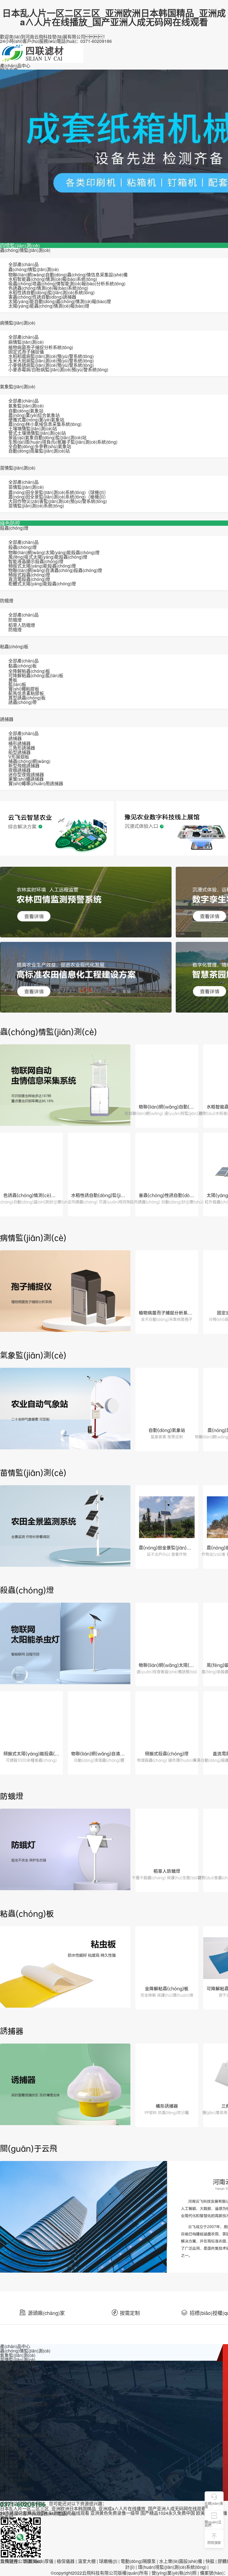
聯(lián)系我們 (14, 2498)
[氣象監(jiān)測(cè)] (65, 1409)
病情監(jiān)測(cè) (18, 323)
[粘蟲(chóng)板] (65, 1968)
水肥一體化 (11, 2400)
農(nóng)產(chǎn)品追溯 (24, 2404)
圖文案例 (9, 2444)
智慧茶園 (9, 2413)
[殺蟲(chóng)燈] (65, 1644)
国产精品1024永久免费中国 (168, 2513)
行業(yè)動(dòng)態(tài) (23, 2435)
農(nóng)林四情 (15, 2391)
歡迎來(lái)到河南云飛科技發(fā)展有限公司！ (54, 37)
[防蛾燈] (65, 1850)
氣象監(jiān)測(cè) (18, 386)
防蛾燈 (7, 601)
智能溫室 (9, 2409)
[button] (214, 2520)
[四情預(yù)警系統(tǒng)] (86, 902)
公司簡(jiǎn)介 (14, 2480)
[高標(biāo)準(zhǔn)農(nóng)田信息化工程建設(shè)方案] (86, 977)
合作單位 (9, 2493)
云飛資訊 (9, 2431)
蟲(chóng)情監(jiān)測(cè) (25, 250)
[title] (65, 1086)
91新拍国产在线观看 (69, 2513)
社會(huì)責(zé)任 (17, 2489)
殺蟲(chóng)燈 (14, 528)
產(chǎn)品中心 (15, 66)
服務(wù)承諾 (13, 2458)
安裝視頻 (9, 2466)
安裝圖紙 (9, 2462)
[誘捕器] (65, 2085)
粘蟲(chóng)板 (14, 646)
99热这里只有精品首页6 (24, 2513)
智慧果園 (9, 2417)
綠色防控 (10, 523)
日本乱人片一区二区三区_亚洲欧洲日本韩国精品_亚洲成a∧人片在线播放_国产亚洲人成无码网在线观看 (114, 17)
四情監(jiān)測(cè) (20, 245)
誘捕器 (7, 719)
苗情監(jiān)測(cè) (18, 468)
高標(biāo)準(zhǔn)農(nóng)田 (29, 2395)
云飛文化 (9, 2484)
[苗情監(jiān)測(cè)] (65, 1527)
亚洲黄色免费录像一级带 (115, 2513)
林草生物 (9, 2422)
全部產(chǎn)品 (23, 264)
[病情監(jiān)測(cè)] (65, 1292)
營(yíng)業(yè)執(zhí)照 (174, 2573)
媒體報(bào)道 (14, 2449)
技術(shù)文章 (14, 2471)
